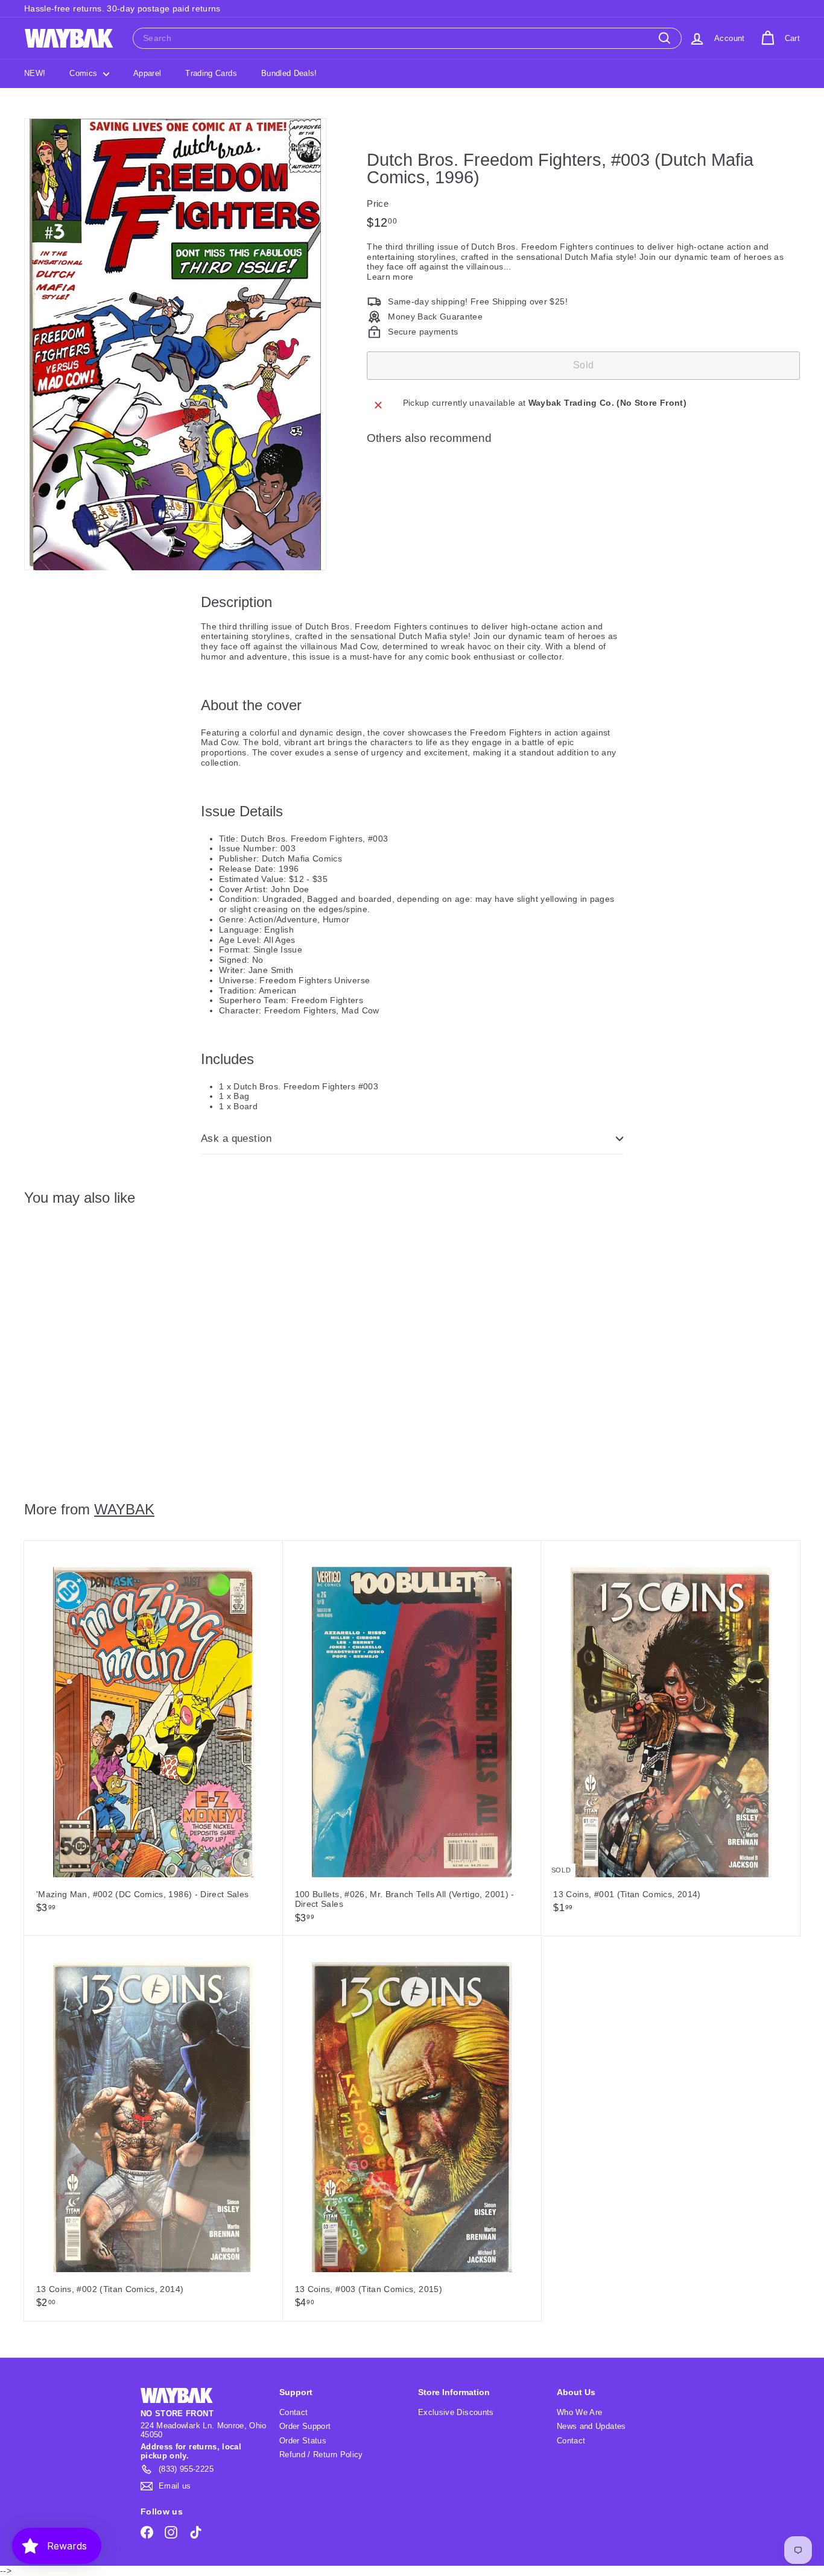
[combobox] (407, 38)
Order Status (303, 2441)
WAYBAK (124, 1509)
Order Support (305, 2426)
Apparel (147, 73)
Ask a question (236, 1138)
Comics (84, 73)
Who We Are (580, 2412)
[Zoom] (175, 345)
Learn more (390, 277)
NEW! (35, 73)
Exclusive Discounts (456, 2412)
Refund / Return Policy (321, 2455)
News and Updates (591, 2426)
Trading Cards (211, 73)
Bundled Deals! (289, 73)
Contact (293, 2412)
